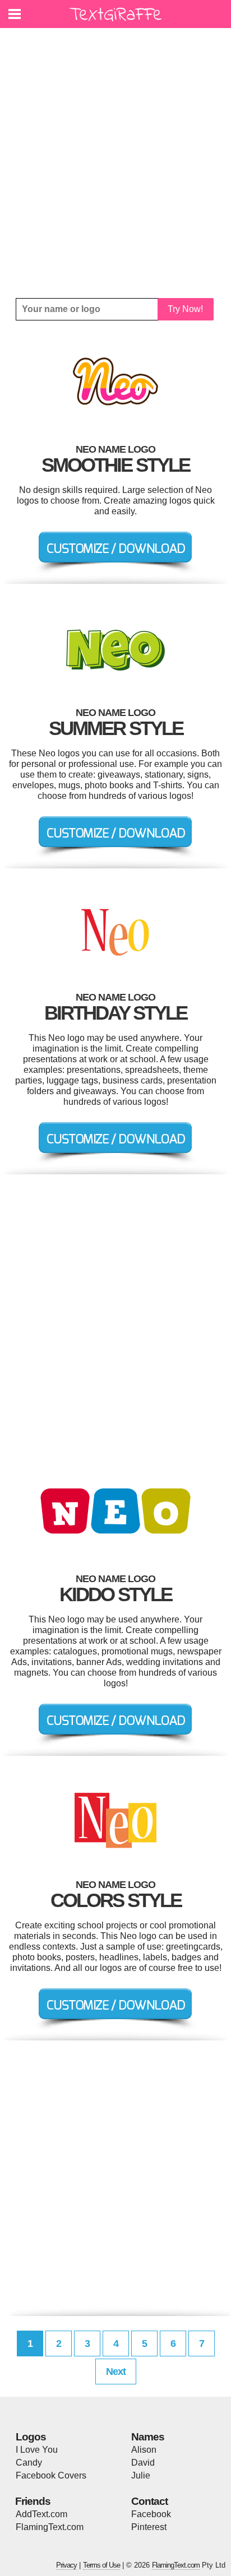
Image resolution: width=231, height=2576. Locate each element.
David (143, 2463)
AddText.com (41, 2514)
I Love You (37, 2450)
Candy (29, 2463)
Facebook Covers (51, 2475)
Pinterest (149, 2527)
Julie (141, 2475)
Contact (149, 2501)
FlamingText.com (50, 2527)
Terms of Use (101, 2565)
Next (116, 2372)
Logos (31, 2437)
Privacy (66, 2565)
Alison (144, 2450)
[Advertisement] (115, 163)
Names (148, 2437)
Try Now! (185, 309)
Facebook (151, 2514)
